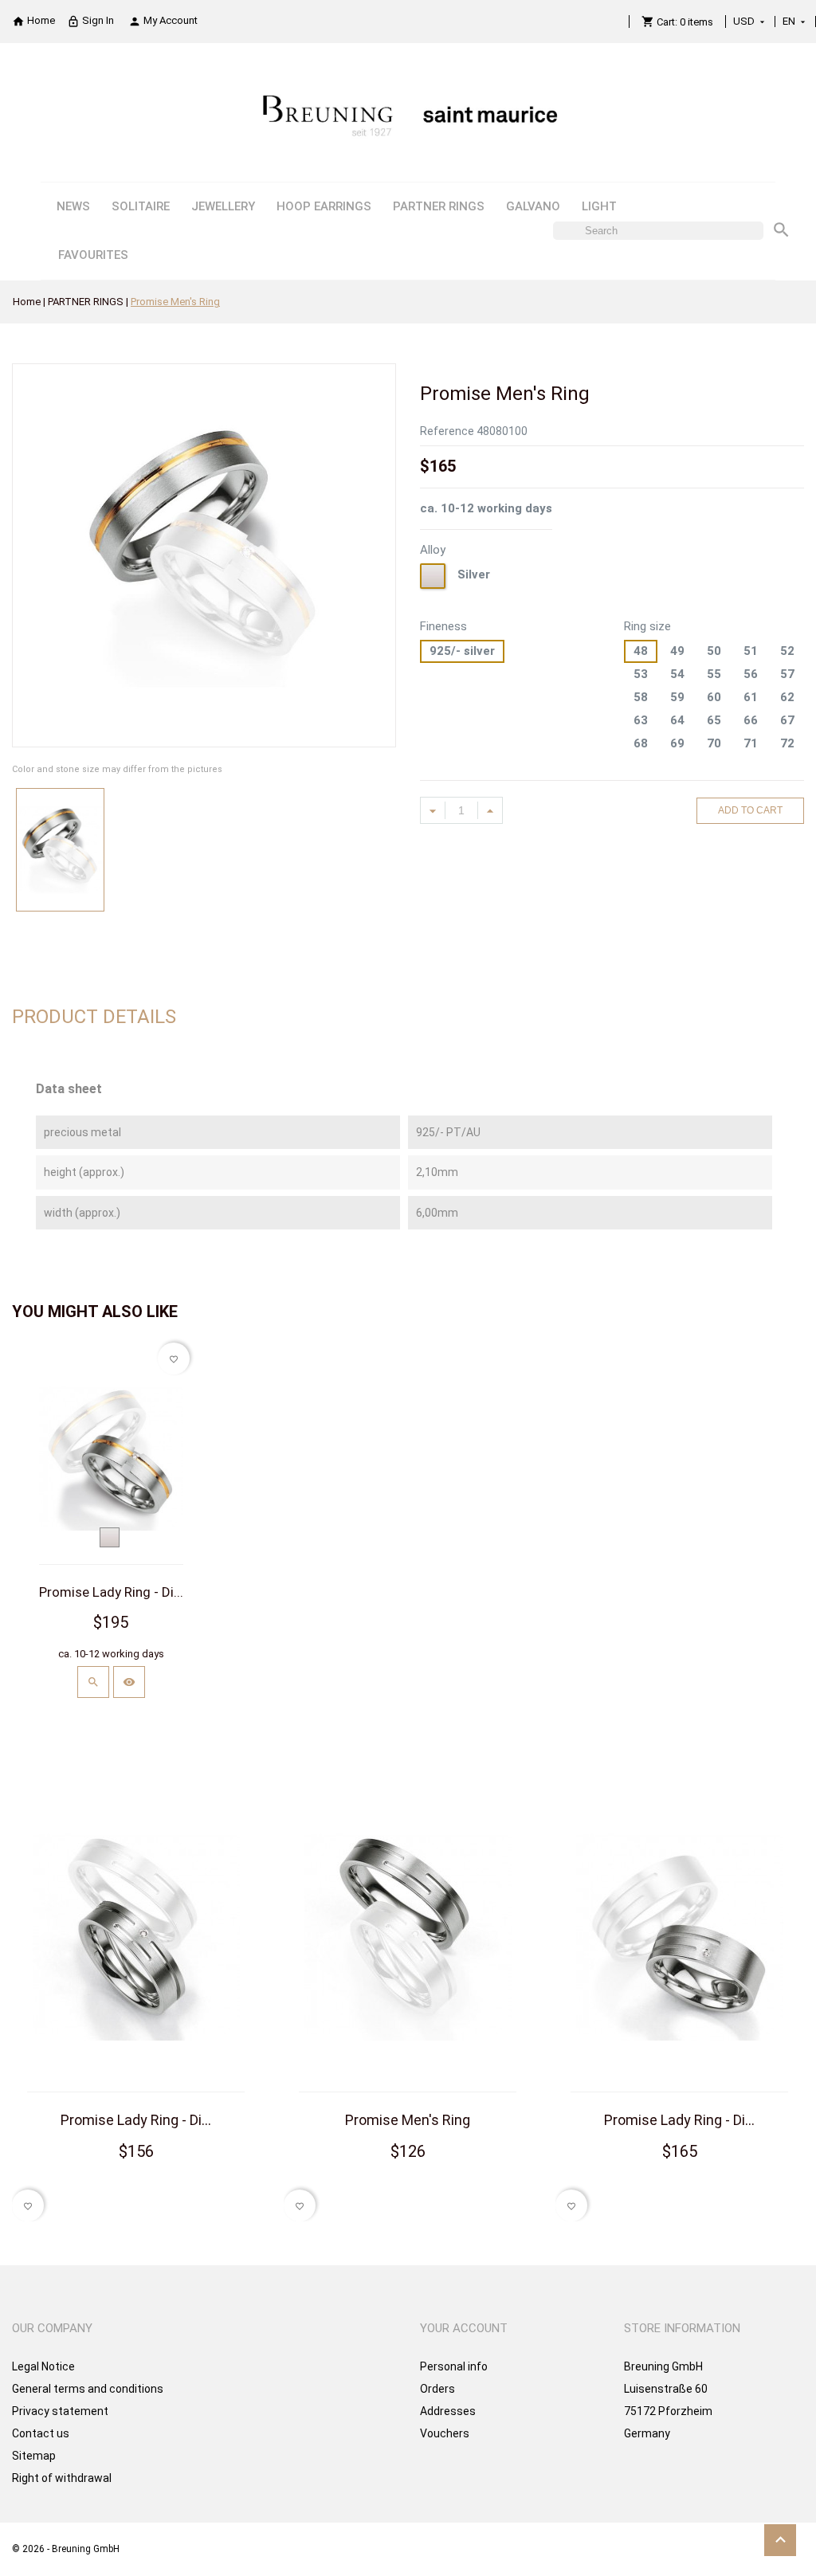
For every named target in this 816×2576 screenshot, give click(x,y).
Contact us (41, 2433)
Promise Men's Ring (408, 2120)
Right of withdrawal (62, 2478)
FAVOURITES (93, 255)
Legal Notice (43, 2366)
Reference (447, 431)
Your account (464, 2328)
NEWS (73, 206)
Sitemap (34, 2456)
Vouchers (445, 2433)
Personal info (454, 2366)
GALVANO (533, 206)
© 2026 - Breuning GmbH (66, 2549)
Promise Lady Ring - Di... (111, 1592)
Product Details (94, 1017)
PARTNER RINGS (439, 206)
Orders (437, 2389)
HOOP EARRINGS (324, 206)
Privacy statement (60, 2411)
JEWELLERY (223, 206)
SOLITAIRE (141, 206)
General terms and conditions (88, 2389)
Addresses (448, 2411)
